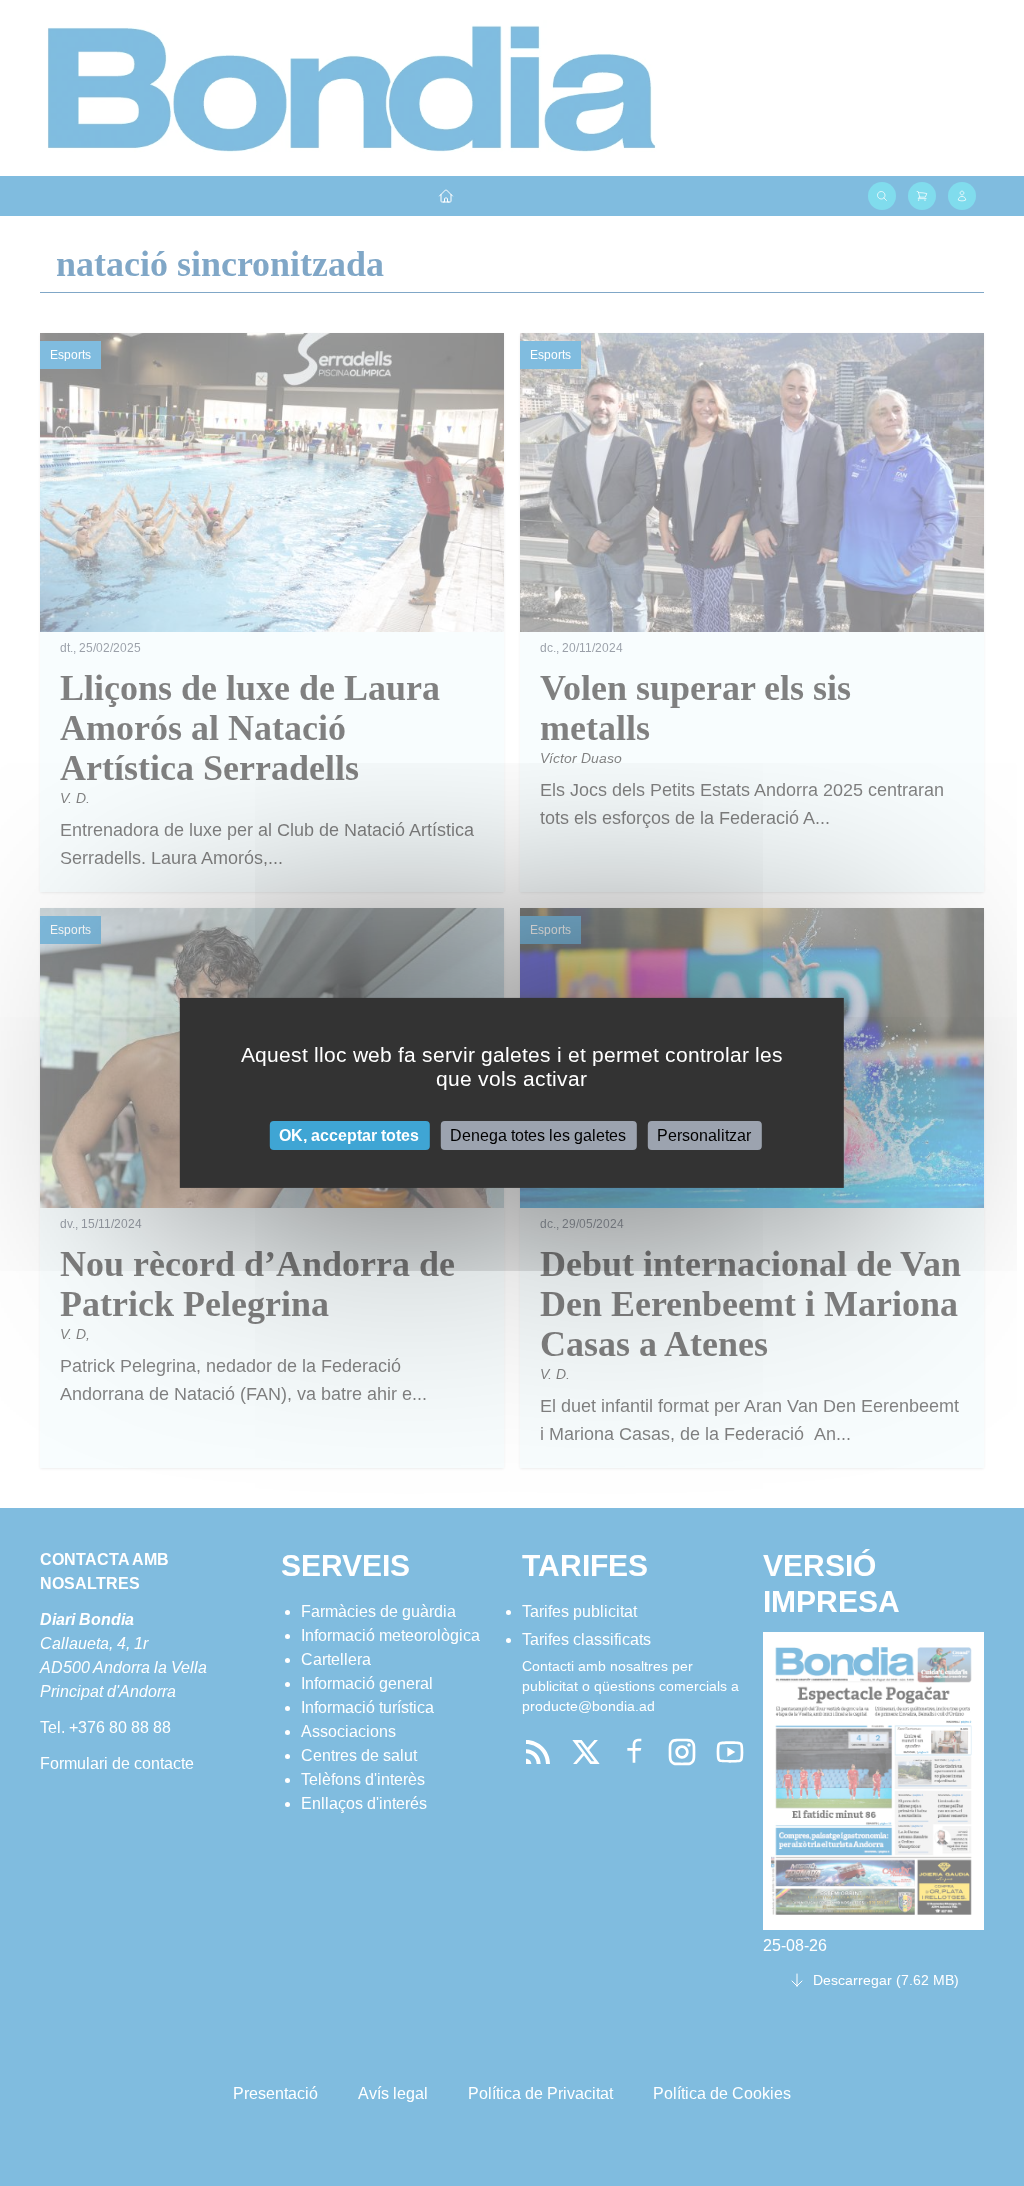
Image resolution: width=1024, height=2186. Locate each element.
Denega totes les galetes (538, 1135)
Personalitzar (704, 1135)
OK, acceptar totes (349, 1135)
